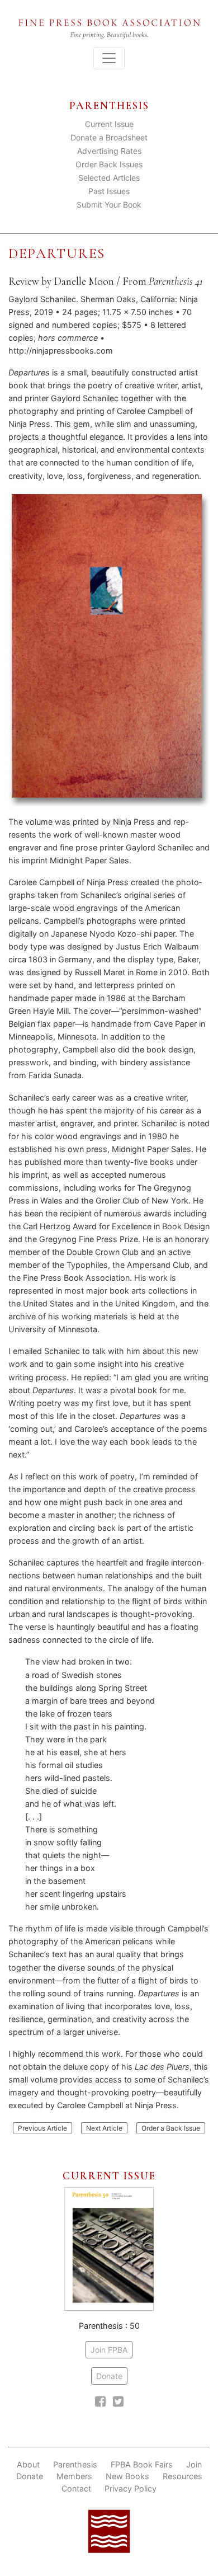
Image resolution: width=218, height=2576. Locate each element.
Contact (76, 2488)
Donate (109, 2376)
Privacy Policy (131, 2488)
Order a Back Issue (171, 2128)
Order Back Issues (109, 164)
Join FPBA (109, 2350)
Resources (183, 2476)
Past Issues (109, 191)
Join (194, 2464)
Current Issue (109, 124)
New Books (127, 2476)
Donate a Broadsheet (109, 137)
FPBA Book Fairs (142, 2464)
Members (74, 2476)
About (28, 2464)
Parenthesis (75, 2464)
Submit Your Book (109, 205)
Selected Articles (109, 178)
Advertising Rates (109, 151)
